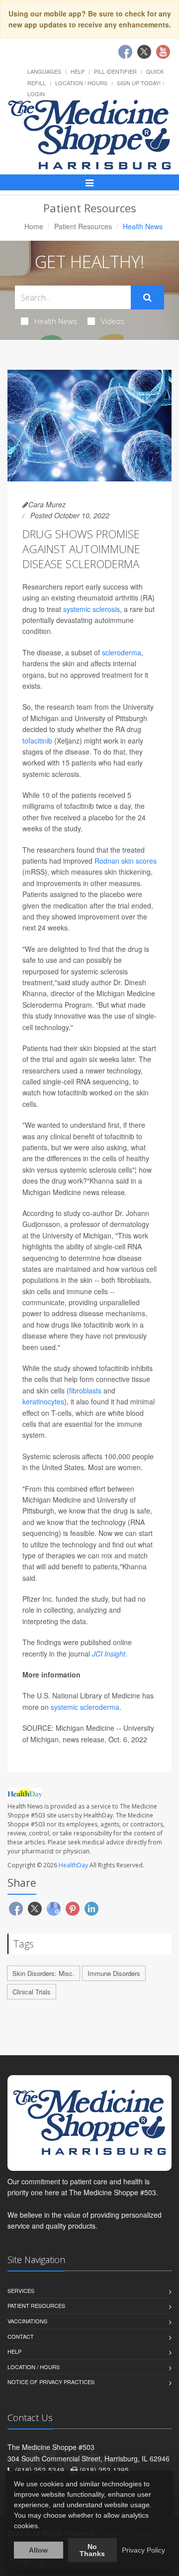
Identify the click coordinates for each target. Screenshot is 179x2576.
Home (34, 226)
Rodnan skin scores (126, 861)
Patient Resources (83, 226)
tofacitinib (37, 741)
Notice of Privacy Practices (51, 2382)
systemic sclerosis (91, 609)
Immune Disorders (114, 1973)
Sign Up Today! (139, 83)
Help (78, 71)
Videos (113, 321)
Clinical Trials (32, 1992)
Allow (38, 2550)
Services (21, 2290)
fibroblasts (85, 1390)
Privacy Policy (143, 2550)
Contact (21, 2336)
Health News (56, 321)
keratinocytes (43, 1401)
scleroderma (122, 652)
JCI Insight (109, 1654)
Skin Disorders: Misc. (44, 1973)
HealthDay (73, 1865)
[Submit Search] (147, 298)
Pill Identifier (115, 71)
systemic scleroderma (85, 1707)
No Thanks (92, 2550)
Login (36, 94)
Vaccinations (27, 2321)
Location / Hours (81, 83)
